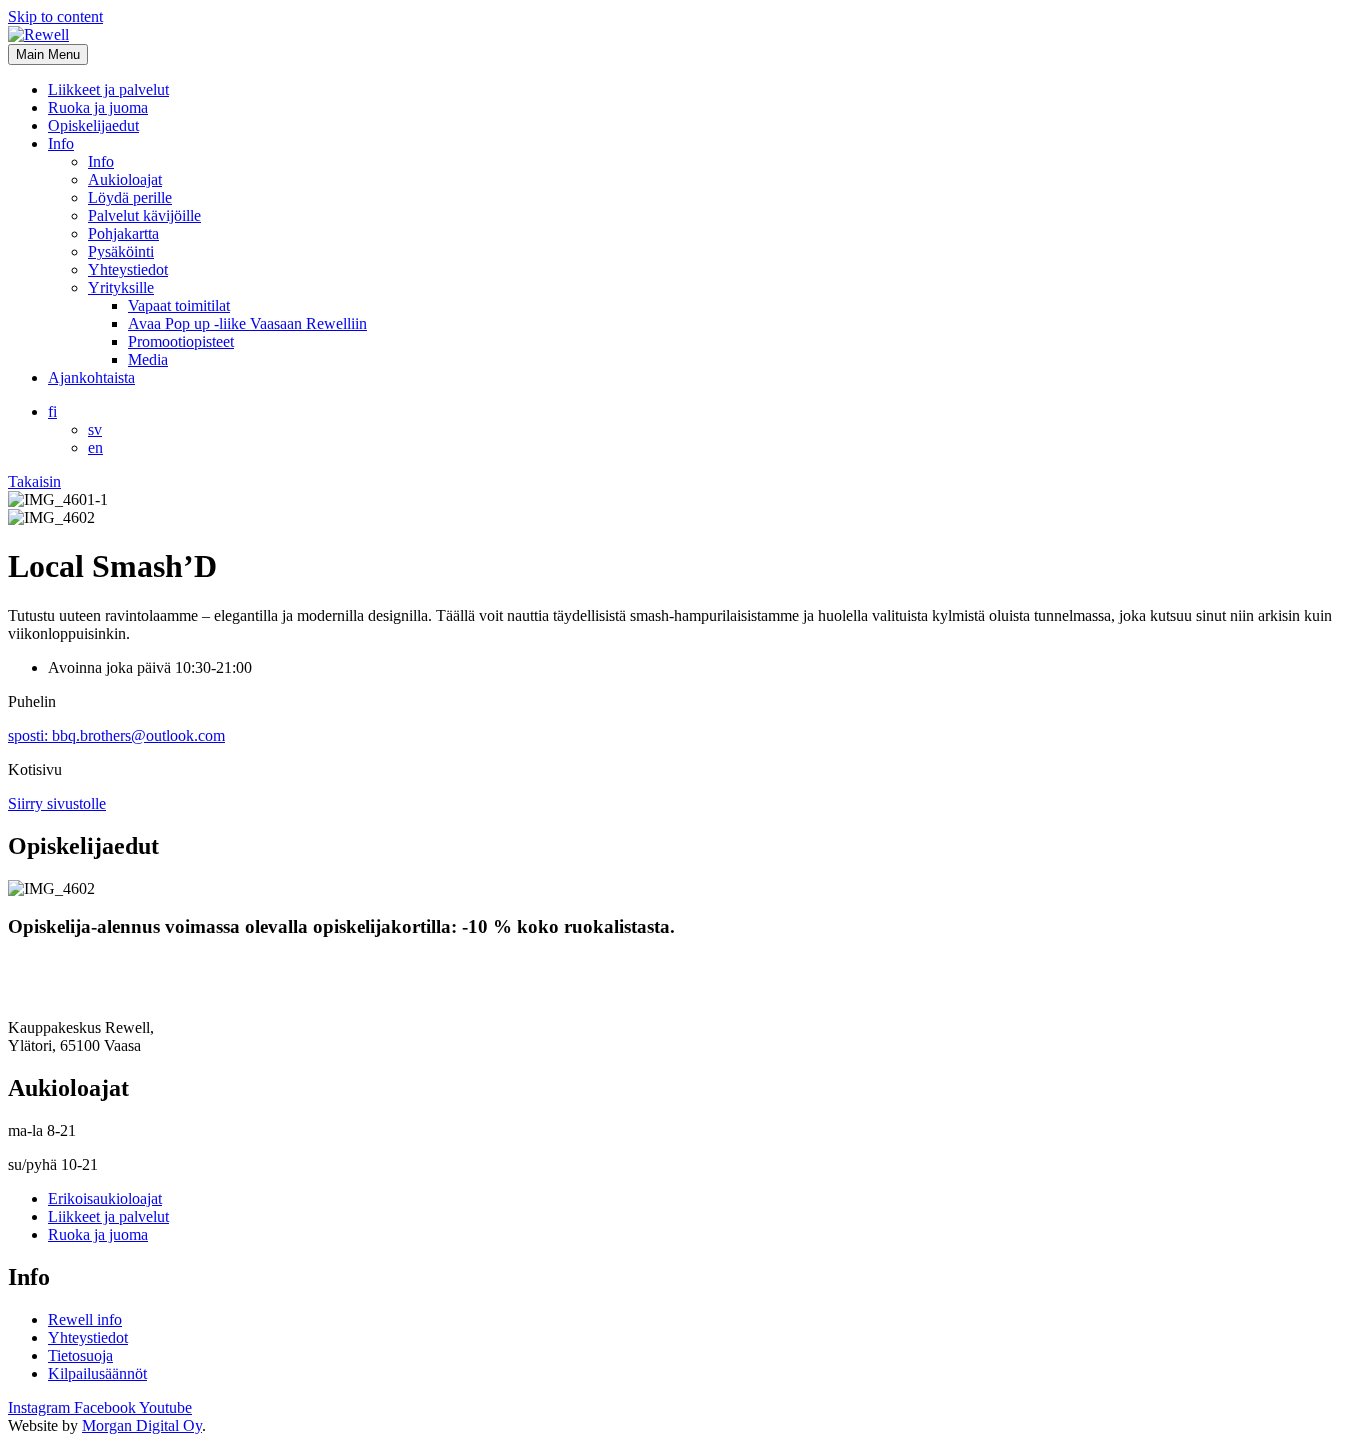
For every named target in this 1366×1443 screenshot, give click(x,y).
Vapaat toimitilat (179, 305)
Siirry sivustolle (57, 803)
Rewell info (85, 1319)
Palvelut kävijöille (144, 215)
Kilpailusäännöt (97, 1373)
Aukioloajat (125, 179)
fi (52, 411)
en (95, 447)
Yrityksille (121, 287)
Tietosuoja (80, 1355)
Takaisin (34, 481)
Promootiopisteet (181, 341)
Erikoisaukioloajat (105, 1198)
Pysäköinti (121, 251)
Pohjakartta (123, 233)
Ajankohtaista (91, 377)
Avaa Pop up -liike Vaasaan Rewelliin (247, 323)
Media (148, 359)
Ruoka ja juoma (98, 107)
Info (61, 143)
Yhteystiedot (128, 269)
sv (95, 429)
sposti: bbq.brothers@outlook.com (116, 735)
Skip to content (55, 16)
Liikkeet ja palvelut (108, 89)
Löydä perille (130, 197)
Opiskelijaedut (93, 125)
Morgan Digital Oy (142, 1425)
